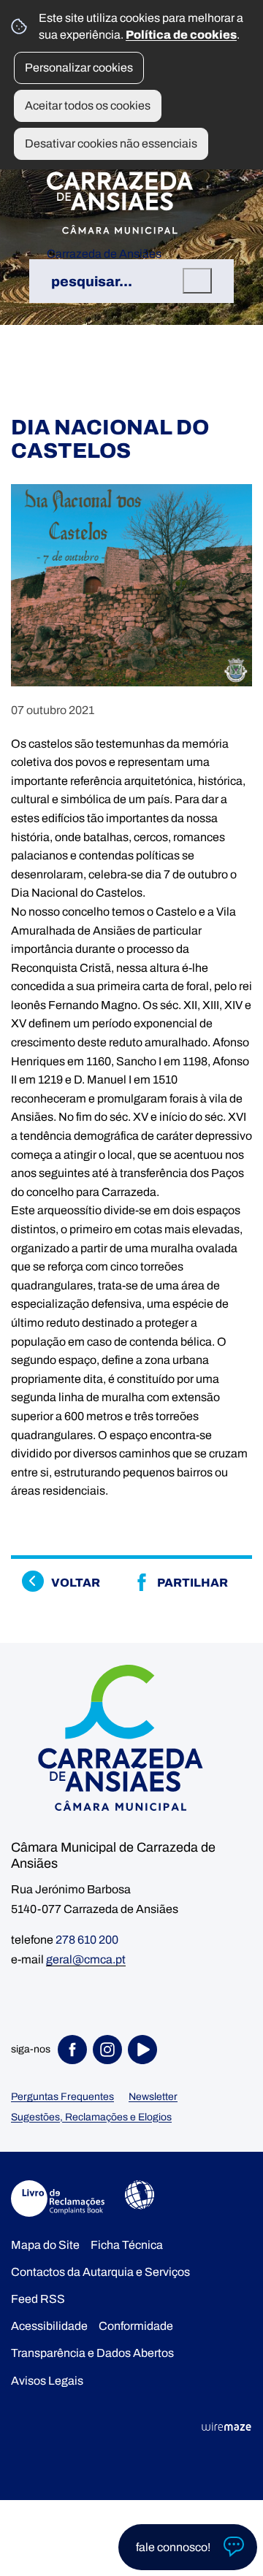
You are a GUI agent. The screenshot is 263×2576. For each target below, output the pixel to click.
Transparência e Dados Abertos (92, 2353)
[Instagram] (110, 2050)
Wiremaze (226, 2427)
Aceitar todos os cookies (88, 106)
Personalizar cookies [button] (79, 68)
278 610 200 (87, 1940)
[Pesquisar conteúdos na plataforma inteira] (197, 281)
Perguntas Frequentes (62, 2097)
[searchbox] (131, 281)
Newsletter (153, 2097)
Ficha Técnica (127, 2245)
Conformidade (136, 2326)
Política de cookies (181, 35)
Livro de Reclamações (58, 2199)
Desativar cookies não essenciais (111, 143)
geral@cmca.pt (86, 1959)
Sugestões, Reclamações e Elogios (91, 2117)
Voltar (76, 1583)
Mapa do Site (45, 2245)
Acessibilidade (140, 2195)
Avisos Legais (47, 2381)
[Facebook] (75, 2050)
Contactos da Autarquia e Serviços (100, 2272)
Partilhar (193, 1583)
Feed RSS (38, 2299)
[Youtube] (145, 2050)
